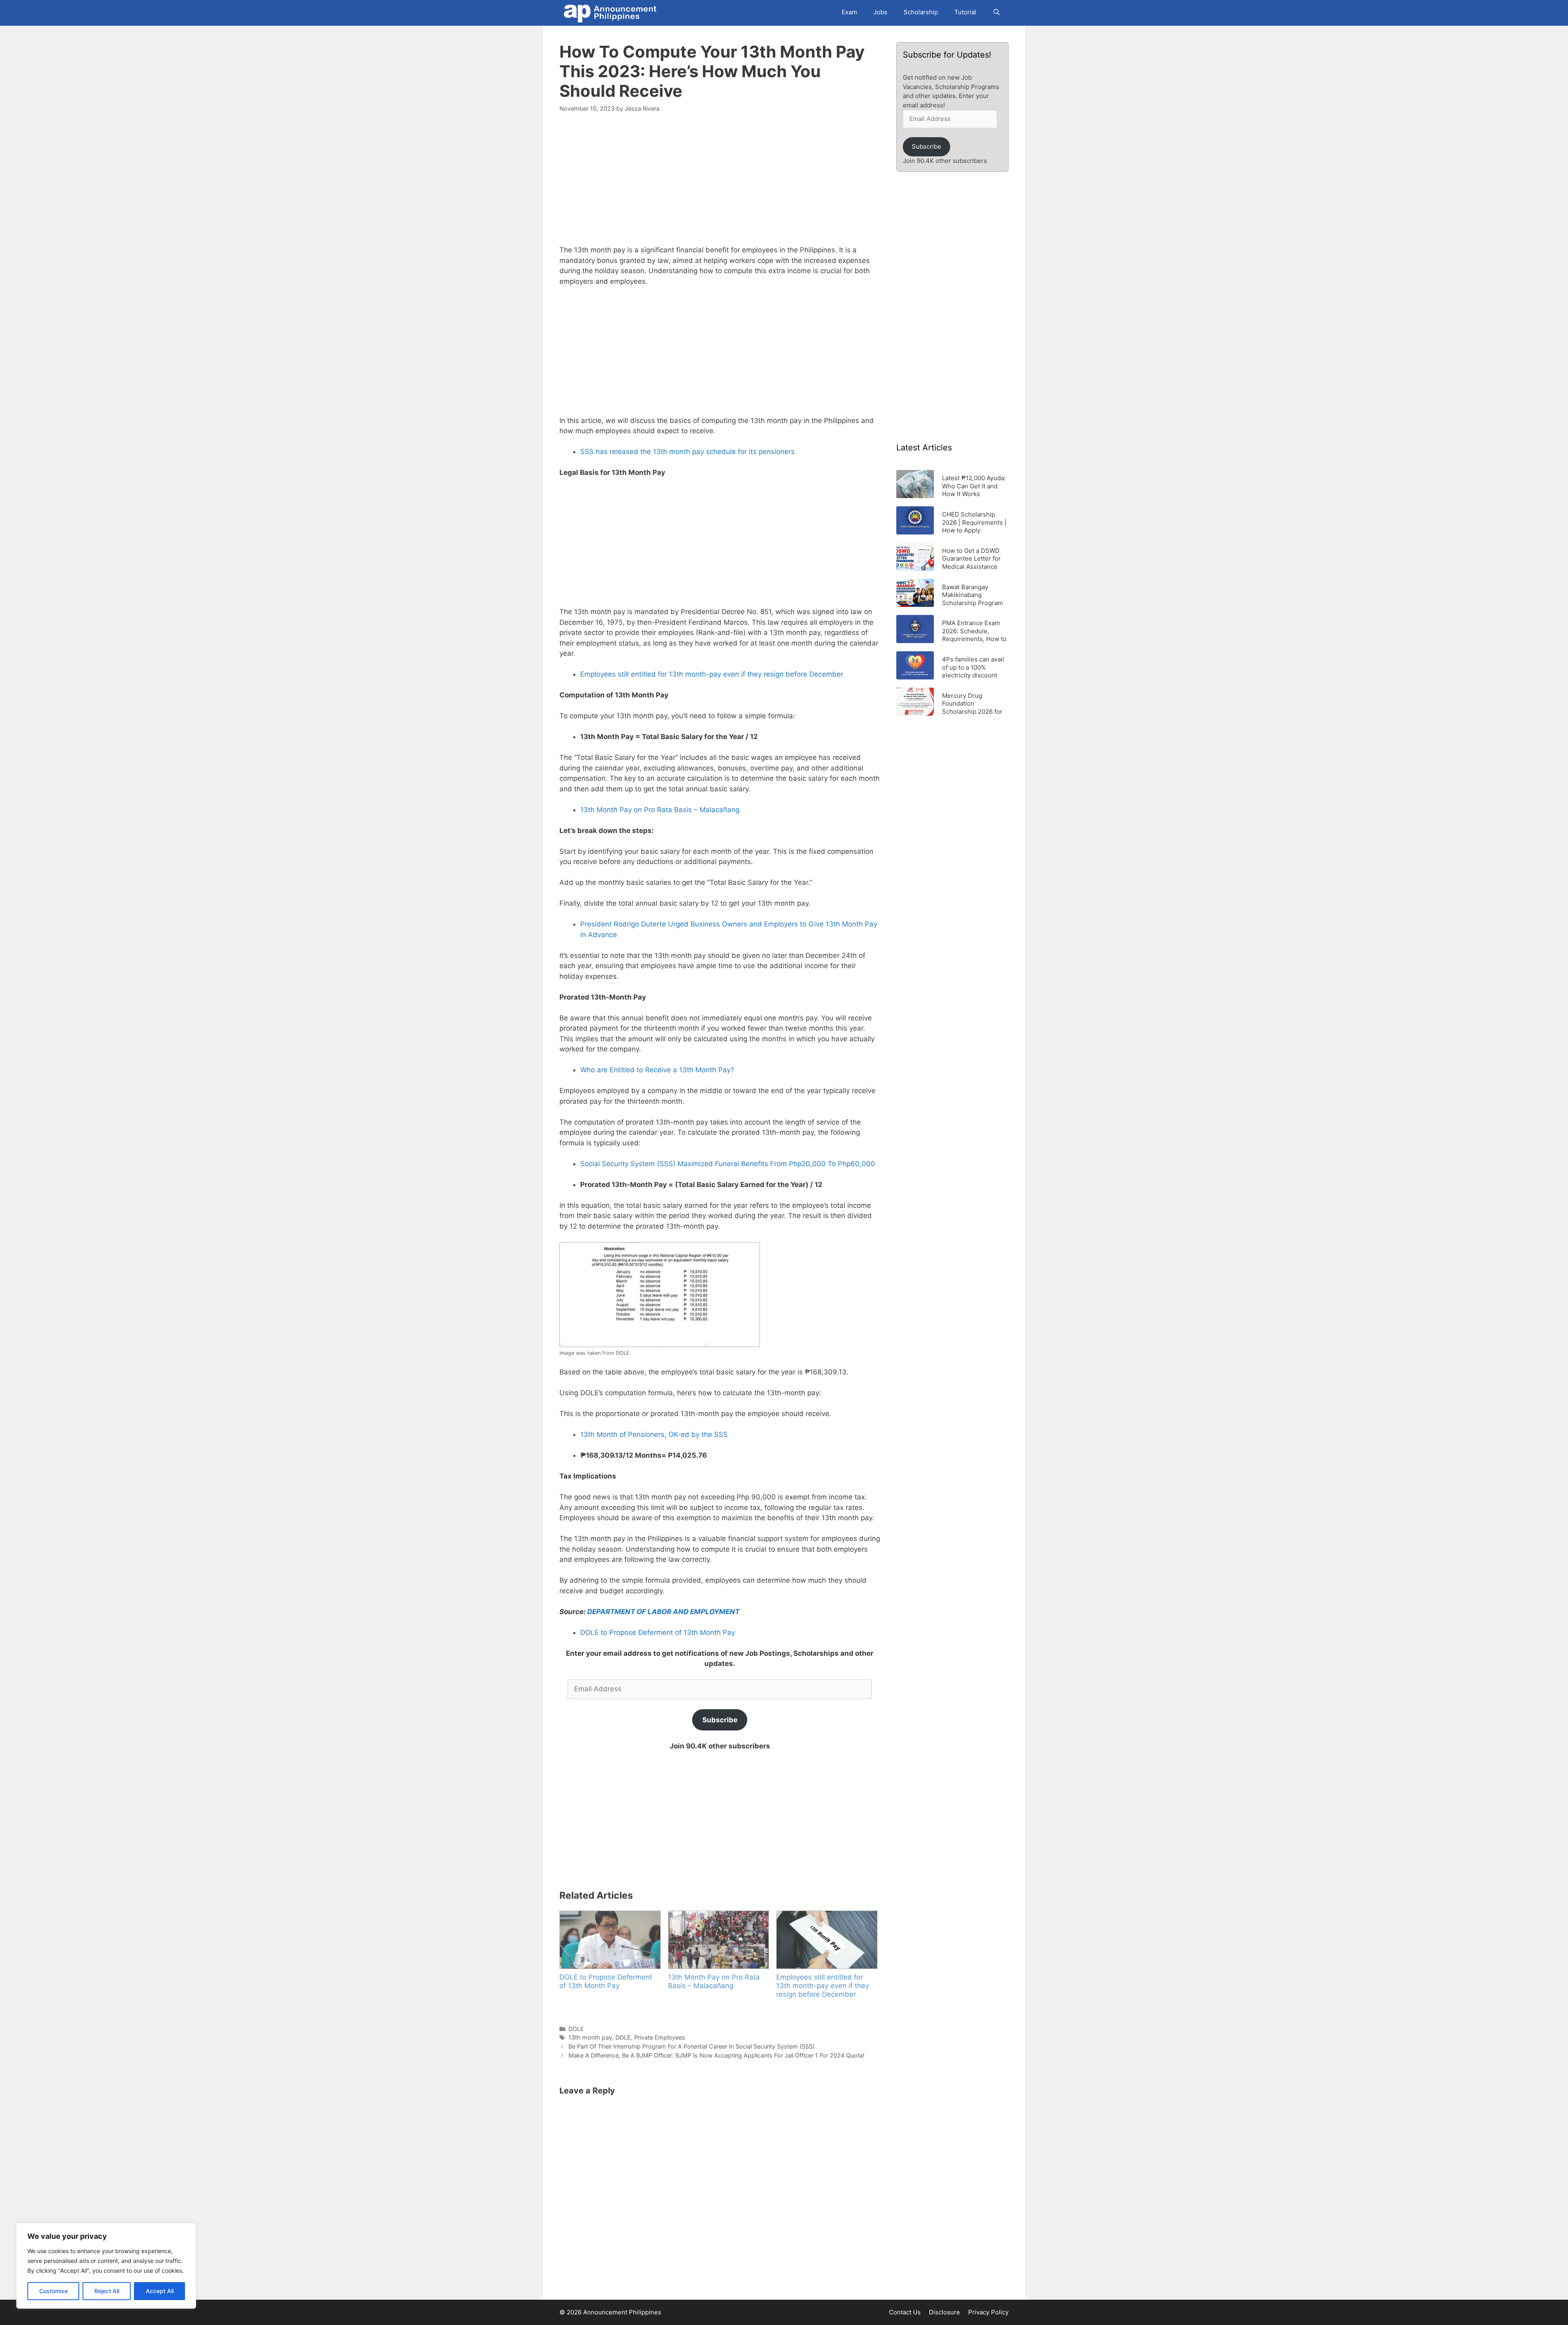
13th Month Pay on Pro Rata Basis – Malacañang (660, 810)
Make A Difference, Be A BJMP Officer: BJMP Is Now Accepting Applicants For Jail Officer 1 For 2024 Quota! (716, 2055)
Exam (849, 12)
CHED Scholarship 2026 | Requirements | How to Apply (974, 522)
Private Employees (660, 2037)
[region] (106, 2266)
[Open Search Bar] (997, 12)
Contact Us (905, 2312)
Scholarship (921, 12)
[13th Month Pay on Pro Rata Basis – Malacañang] (718, 1940)
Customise (53, 2291)
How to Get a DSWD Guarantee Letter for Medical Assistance (971, 558)
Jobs (880, 12)
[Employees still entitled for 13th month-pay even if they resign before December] (826, 1940)
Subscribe (720, 1720)
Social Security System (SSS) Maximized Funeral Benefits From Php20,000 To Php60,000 (728, 1164)
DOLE (576, 2029)
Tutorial (965, 12)
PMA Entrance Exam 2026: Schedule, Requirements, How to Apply (974, 631)
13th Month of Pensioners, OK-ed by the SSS (654, 1434)
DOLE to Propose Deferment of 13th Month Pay (658, 1632)
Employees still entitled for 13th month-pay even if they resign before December (712, 674)
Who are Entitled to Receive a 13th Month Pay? (657, 1070)
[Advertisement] (720, 184)
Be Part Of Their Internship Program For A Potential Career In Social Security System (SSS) (692, 2046)
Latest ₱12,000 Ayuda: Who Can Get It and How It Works (974, 486)
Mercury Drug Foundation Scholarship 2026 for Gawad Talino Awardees (972, 703)
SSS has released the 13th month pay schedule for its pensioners (687, 452)
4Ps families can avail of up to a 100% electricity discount (973, 667)
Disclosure (944, 2312)
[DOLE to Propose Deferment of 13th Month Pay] (610, 1940)
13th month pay (590, 2037)
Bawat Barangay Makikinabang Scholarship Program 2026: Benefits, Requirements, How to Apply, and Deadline (974, 595)
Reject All (107, 2291)
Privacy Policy (988, 2312)
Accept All (160, 2291)
